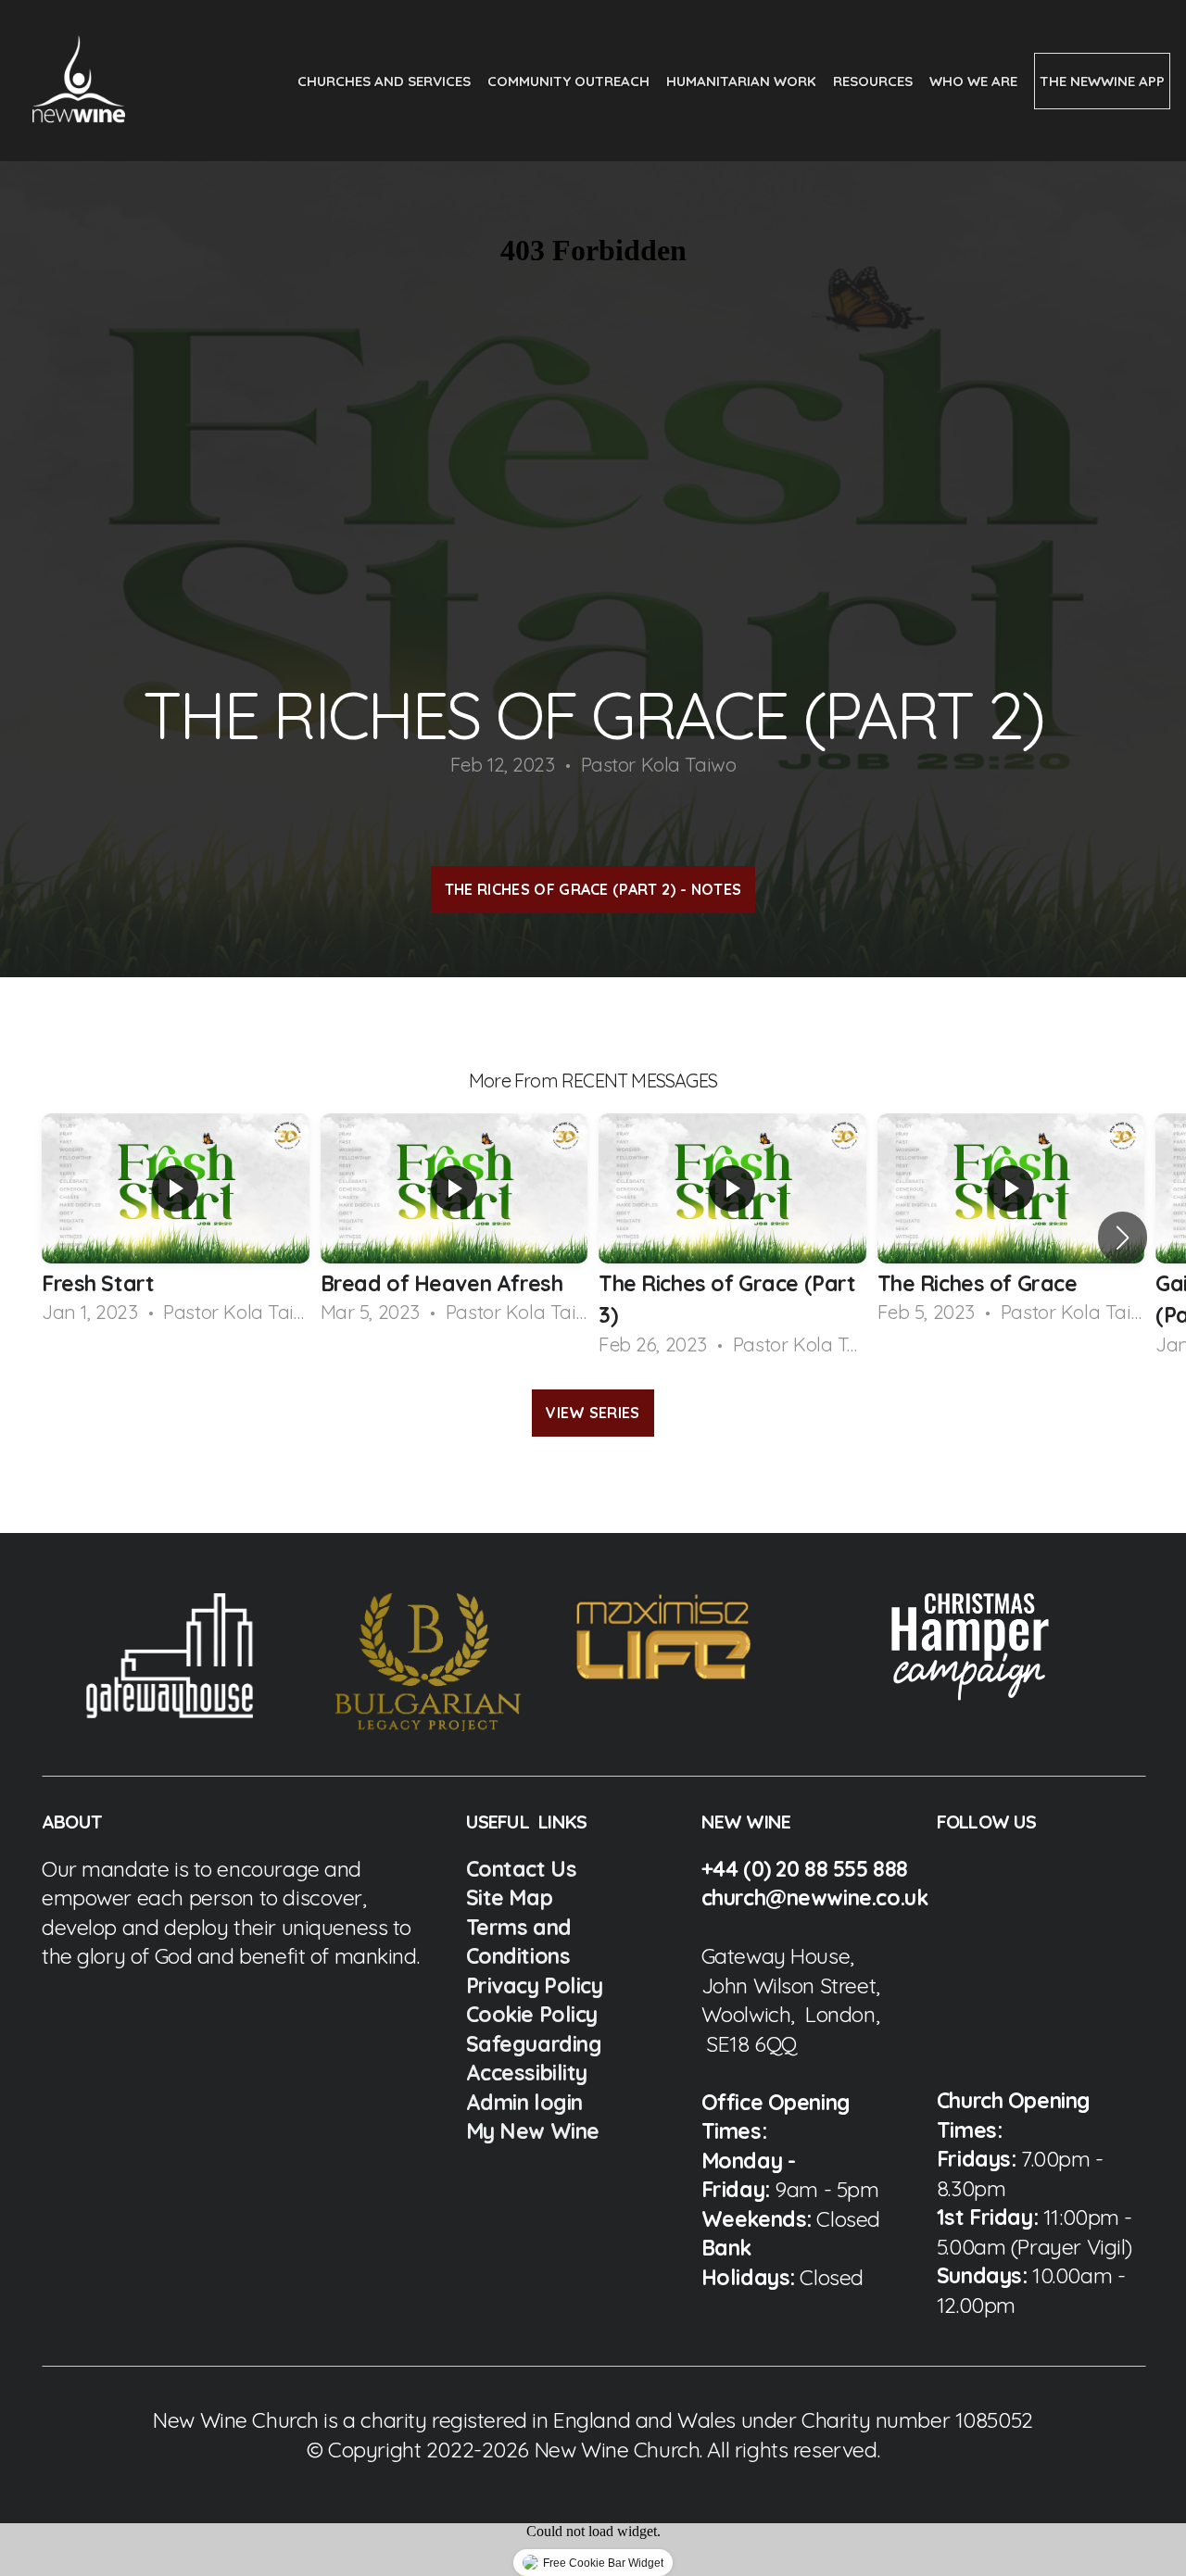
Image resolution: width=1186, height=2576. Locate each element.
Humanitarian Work (743, 81)
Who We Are (975, 81)
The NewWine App (1102, 81)
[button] (1123, 1238)
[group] (176, 1221)
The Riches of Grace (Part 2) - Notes (593, 889)
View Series (593, 1413)
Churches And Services (386, 81)
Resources (875, 81)
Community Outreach (570, 81)
